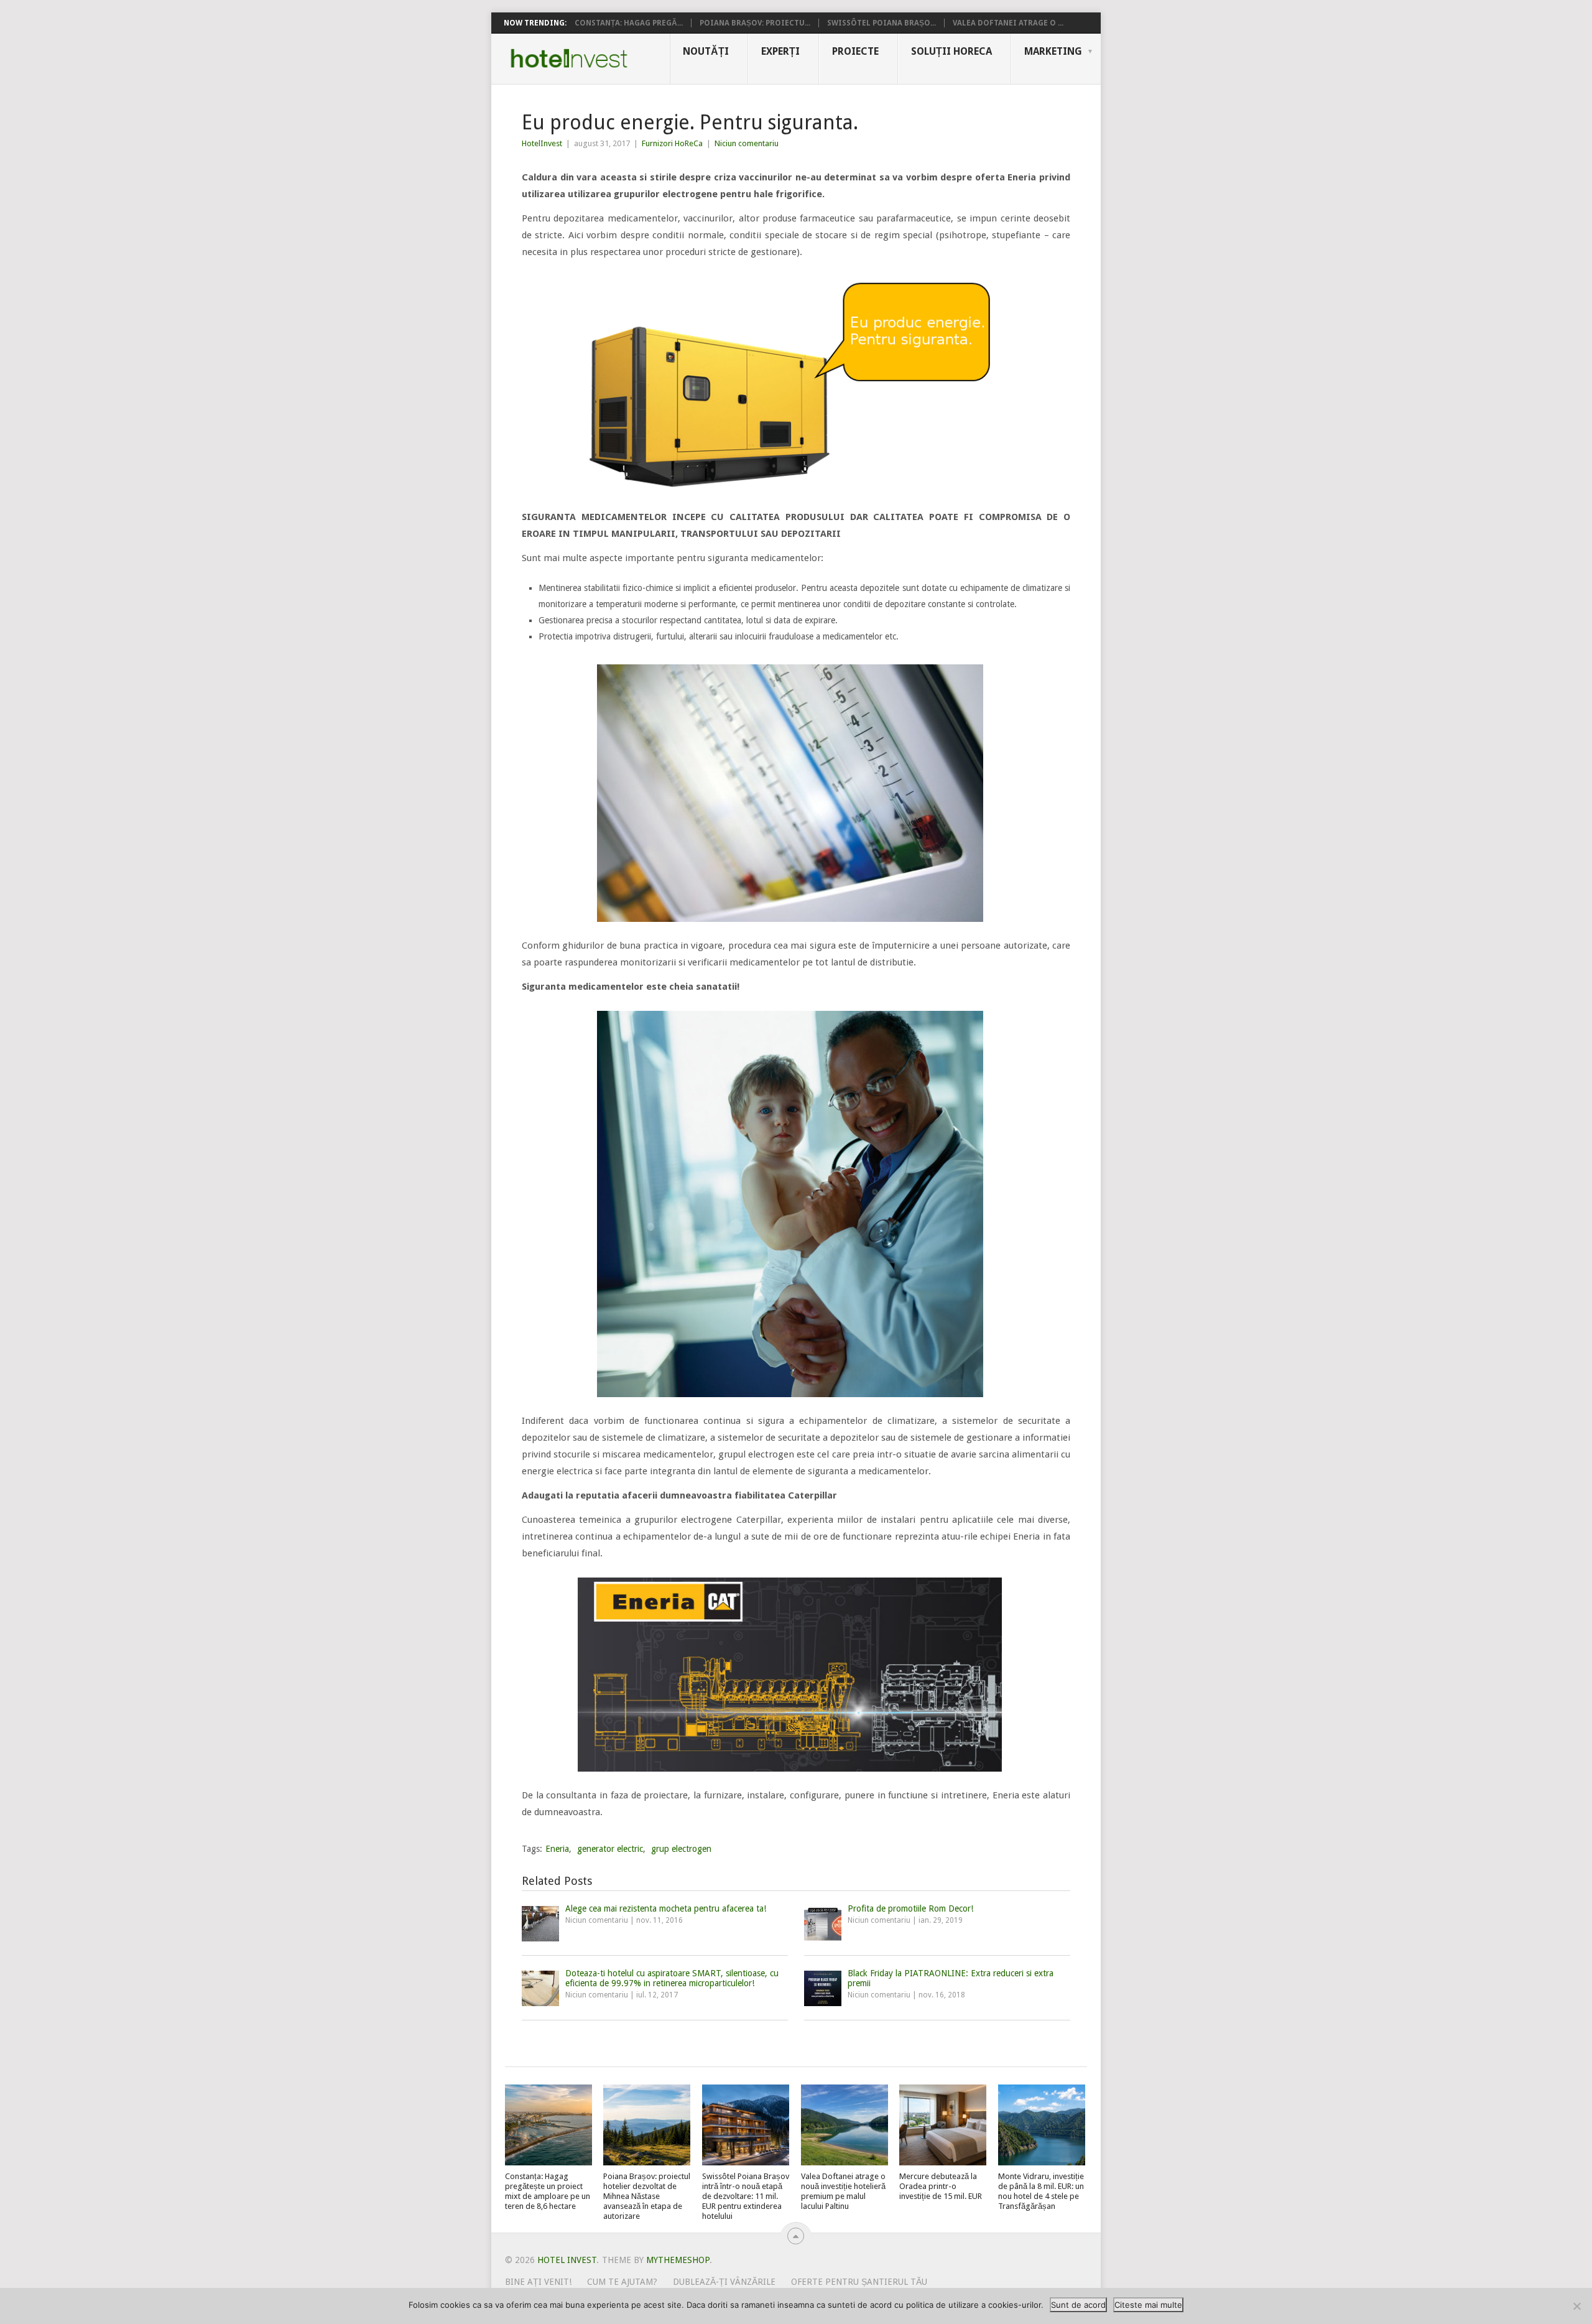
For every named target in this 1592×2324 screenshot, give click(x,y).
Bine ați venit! (538, 2282)
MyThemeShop (678, 2260)
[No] (1576, 2306)
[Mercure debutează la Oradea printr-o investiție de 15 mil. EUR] (943, 2125)
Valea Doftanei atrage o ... (1008, 23)
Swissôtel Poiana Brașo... (882, 23)
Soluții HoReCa (951, 51)
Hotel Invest (569, 58)
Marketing (1053, 51)
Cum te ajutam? (622, 2282)
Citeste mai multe (1148, 2305)
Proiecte (855, 51)
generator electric (610, 1849)
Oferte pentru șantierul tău (859, 2282)
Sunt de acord (1078, 2305)
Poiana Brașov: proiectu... (755, 23)
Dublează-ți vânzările (724, 2282)
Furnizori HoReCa (672, 143)
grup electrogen (681, 1849)
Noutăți (706, 51)
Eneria (557, 1849)
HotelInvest (542, 143)
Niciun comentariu (747, 143)
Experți (780, 51)
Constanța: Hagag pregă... (629, 23)
